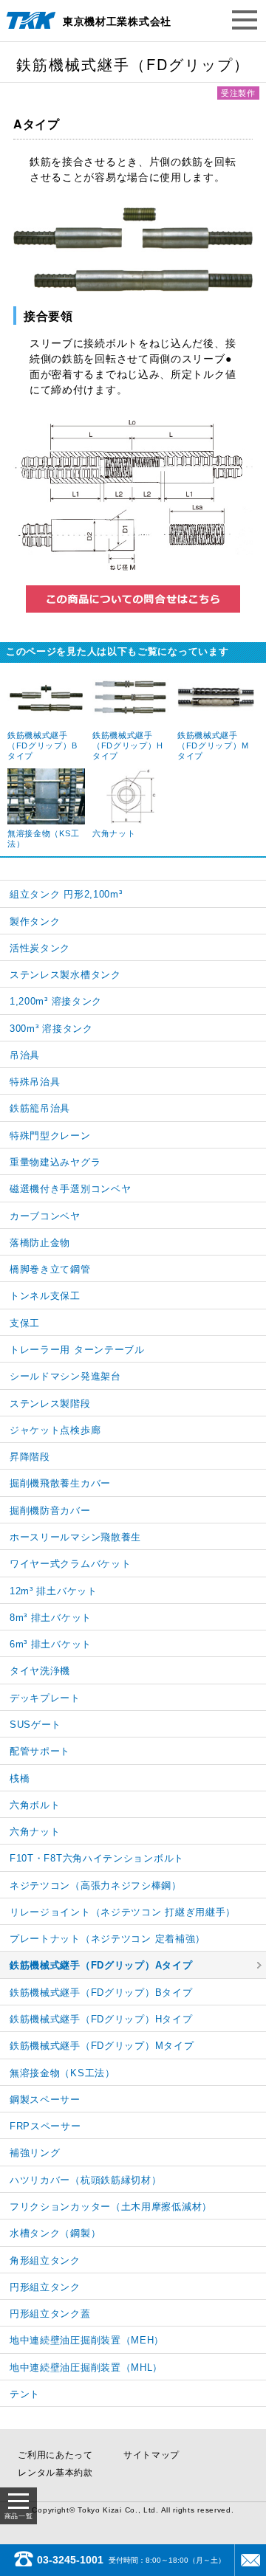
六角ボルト (35, 1805)
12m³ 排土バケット (54, 1591)
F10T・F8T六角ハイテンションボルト (97, 1858)
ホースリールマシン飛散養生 (75, 1537)
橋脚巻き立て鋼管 (50, 1269)
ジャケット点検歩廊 (55, 1430)
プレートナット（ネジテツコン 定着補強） (108, 1939)
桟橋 (20, 1778)
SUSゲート (35, 1725)
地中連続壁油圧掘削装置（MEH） (87, 2340)
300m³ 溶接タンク (51, 1029)
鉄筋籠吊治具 (40, 1108)
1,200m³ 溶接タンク (56, 1001)
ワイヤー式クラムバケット (70, 1564)
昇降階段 (30, 1457)
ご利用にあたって (55, 2455)
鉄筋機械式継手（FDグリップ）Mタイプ (102, 2046)
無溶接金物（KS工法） (62, 2073)
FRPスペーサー (45, 2126)
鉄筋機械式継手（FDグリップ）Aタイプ (101, 1965)
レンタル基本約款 (55, 2473)
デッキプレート (45, 1698)
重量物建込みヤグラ (55, 1162)
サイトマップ (151, 2455)
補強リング (35, 2153)
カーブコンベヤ (45, 1216)
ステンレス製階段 (50, 1404)
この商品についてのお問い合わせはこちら (133, 599)
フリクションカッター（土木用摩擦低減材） (111, 2207)
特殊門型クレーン (50, 1136)
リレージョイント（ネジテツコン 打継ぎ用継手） (123, 1912)
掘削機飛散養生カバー (60, 1483)
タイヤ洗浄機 (40, 1671)
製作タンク (35, 922)
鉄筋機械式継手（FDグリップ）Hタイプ (101, 2019)
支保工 (25, 1323)
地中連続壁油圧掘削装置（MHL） (86, 2367)
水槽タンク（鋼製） (55, 2233)
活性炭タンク (40, 948)
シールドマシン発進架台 (65, 1376)
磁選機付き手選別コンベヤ (70, 1189)
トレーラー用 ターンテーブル (77, 1350)
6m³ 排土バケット (51, 1644)
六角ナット (35, 1832)
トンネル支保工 (45, 1296)
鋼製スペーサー (45, 2100)
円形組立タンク (45, 2287)
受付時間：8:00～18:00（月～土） (131, 2560)
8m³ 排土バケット (51, 1618)
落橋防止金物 (40, 1243)
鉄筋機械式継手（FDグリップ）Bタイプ (101, 1993)
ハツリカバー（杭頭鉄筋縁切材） (86, 2180)
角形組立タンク (45, 2260)
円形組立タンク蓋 (50, 2314)
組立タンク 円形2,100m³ (66, 894)
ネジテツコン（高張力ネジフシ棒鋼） (96, 1885)
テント (25, 2394)
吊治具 (25, 1055)
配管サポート (40, 1751)
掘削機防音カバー (50, 1511)
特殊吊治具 (35, 1082)
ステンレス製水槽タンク (65, 975)
